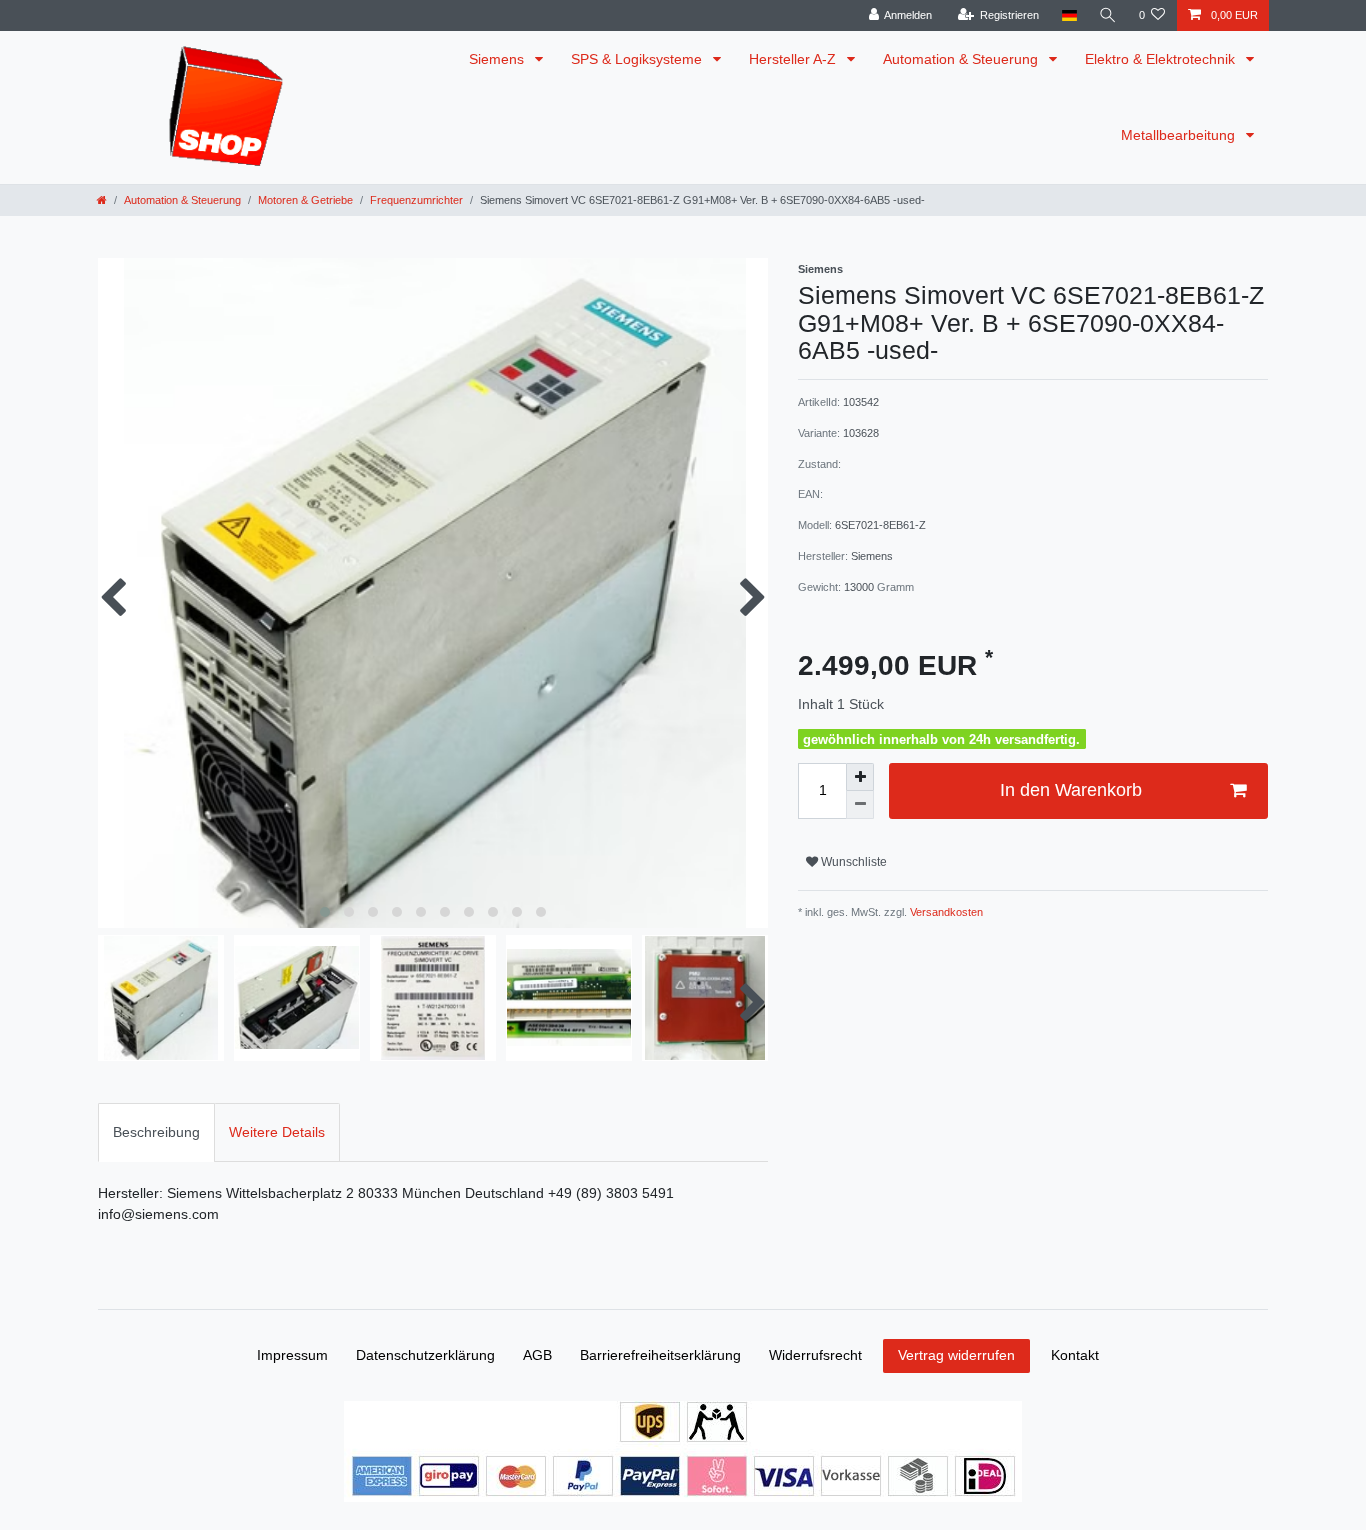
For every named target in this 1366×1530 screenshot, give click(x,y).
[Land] (1068, 15)
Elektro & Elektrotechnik (1162, 59)
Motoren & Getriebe (305, 200)
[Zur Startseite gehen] (102, 200)
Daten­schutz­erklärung (425, 1355)
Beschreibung (156, 1132)
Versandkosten (945, 912)
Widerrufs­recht (815, 1355)
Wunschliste (852, 862)
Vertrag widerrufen (956, 1355)
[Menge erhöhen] (860, 777)
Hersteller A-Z (794, 59)
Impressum (292, 1355)
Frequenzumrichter (416, 200)
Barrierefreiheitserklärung (660, 1355)
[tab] (156, 1132)
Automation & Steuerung (962, 59)
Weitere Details (277, 1132)
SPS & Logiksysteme (638, 59)
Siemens (498, 59)
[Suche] (1108, 15)
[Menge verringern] (860, 805)
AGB (537, 1355)
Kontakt (1075, 1355)
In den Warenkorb (1071, 790)
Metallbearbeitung (1180, 135)
